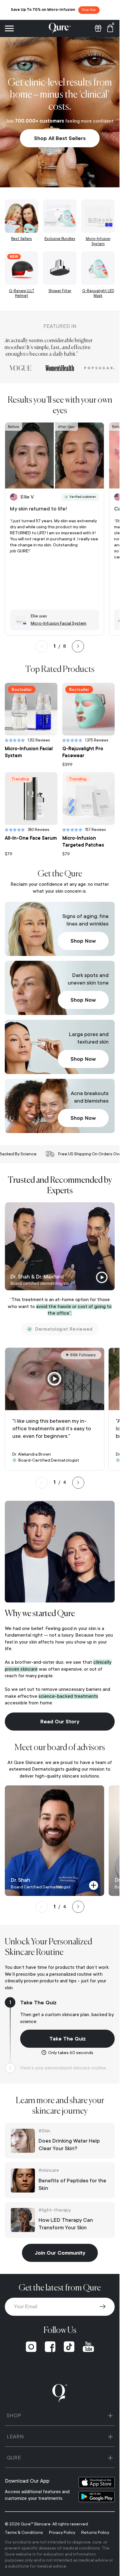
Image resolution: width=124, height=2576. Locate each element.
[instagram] (31, 2347)
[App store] (97, 2482)
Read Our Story (60, 1722)
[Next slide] (78, 646)
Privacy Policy (62, 2532)
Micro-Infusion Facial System (29, 752)
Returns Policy (95, 2532)
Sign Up (103, 2307)
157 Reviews (96, 830)
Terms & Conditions (24, 2532)
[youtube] (88, 2347)
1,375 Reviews (97, 740)
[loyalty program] (98, 28)
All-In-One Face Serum (31, 838)
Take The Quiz (68, 2039)
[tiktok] (69, 2347)
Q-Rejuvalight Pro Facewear (83, 752)
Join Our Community (60, 2253)
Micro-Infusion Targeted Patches (83, 842)
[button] (104, 2561)
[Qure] (60, 28)
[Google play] (97, 2497)
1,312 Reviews (39, 740)
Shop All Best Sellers (60, 138)
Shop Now (83, 941)
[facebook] (50, 2347)
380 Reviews (39, 830)
